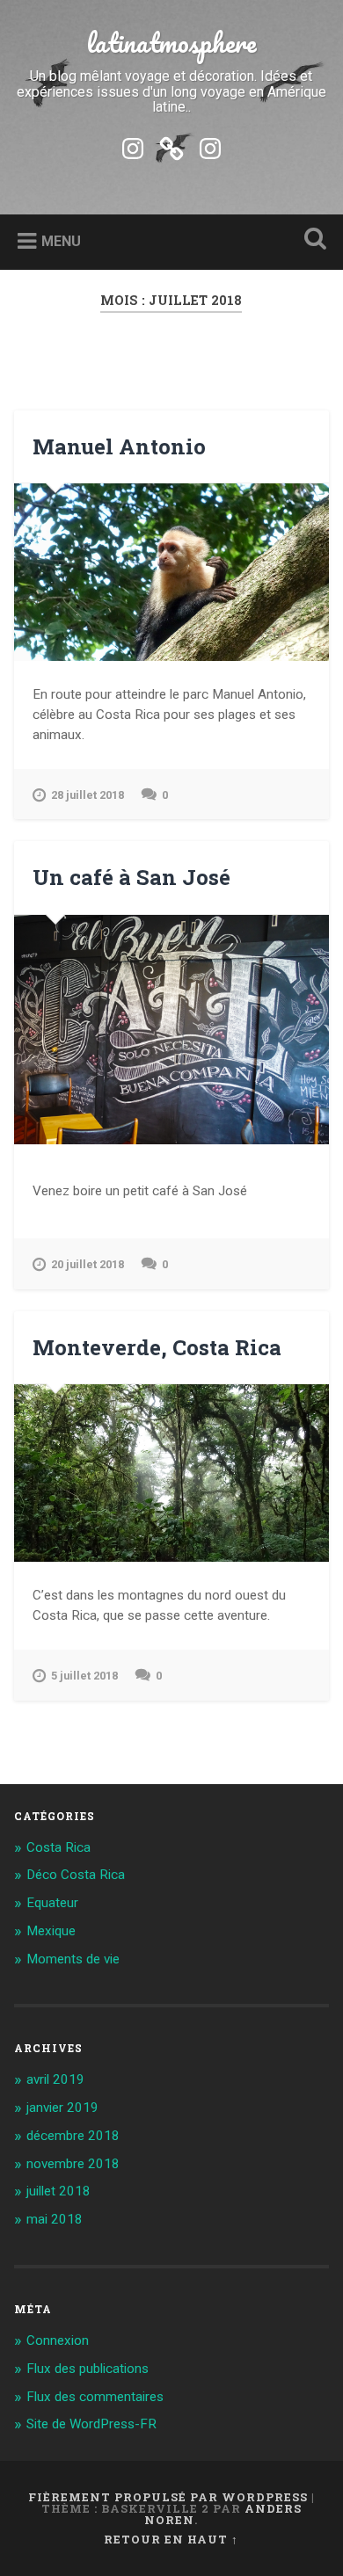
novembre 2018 (73, 2164)
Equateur (52, 1903)
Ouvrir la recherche (312, 240)
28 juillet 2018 (88, 795)
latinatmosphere (171, 43)
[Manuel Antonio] (172, 572)
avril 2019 (55, 2079)
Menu (61, 241)
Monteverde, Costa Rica (157, 1347)
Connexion (58, 2340)
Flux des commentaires (95, 2397)
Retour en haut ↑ (171, 2539)
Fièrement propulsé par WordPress (168, 2497)
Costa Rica (58, 1847)
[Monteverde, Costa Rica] (172, 1473)
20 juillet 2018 (88, 1264)
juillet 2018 (58, 2191)
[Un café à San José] (172, 1030)
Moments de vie (73, 1959)
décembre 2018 (73, 2136)
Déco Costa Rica (76, 1875)
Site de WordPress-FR (91, 2424)
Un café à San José (131, 877)
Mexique (51, 1931)
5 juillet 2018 (84, 1676)
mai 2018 (55, 2219)
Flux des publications (88, 2369)
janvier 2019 (62, 2108)
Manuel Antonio (119, 446)
